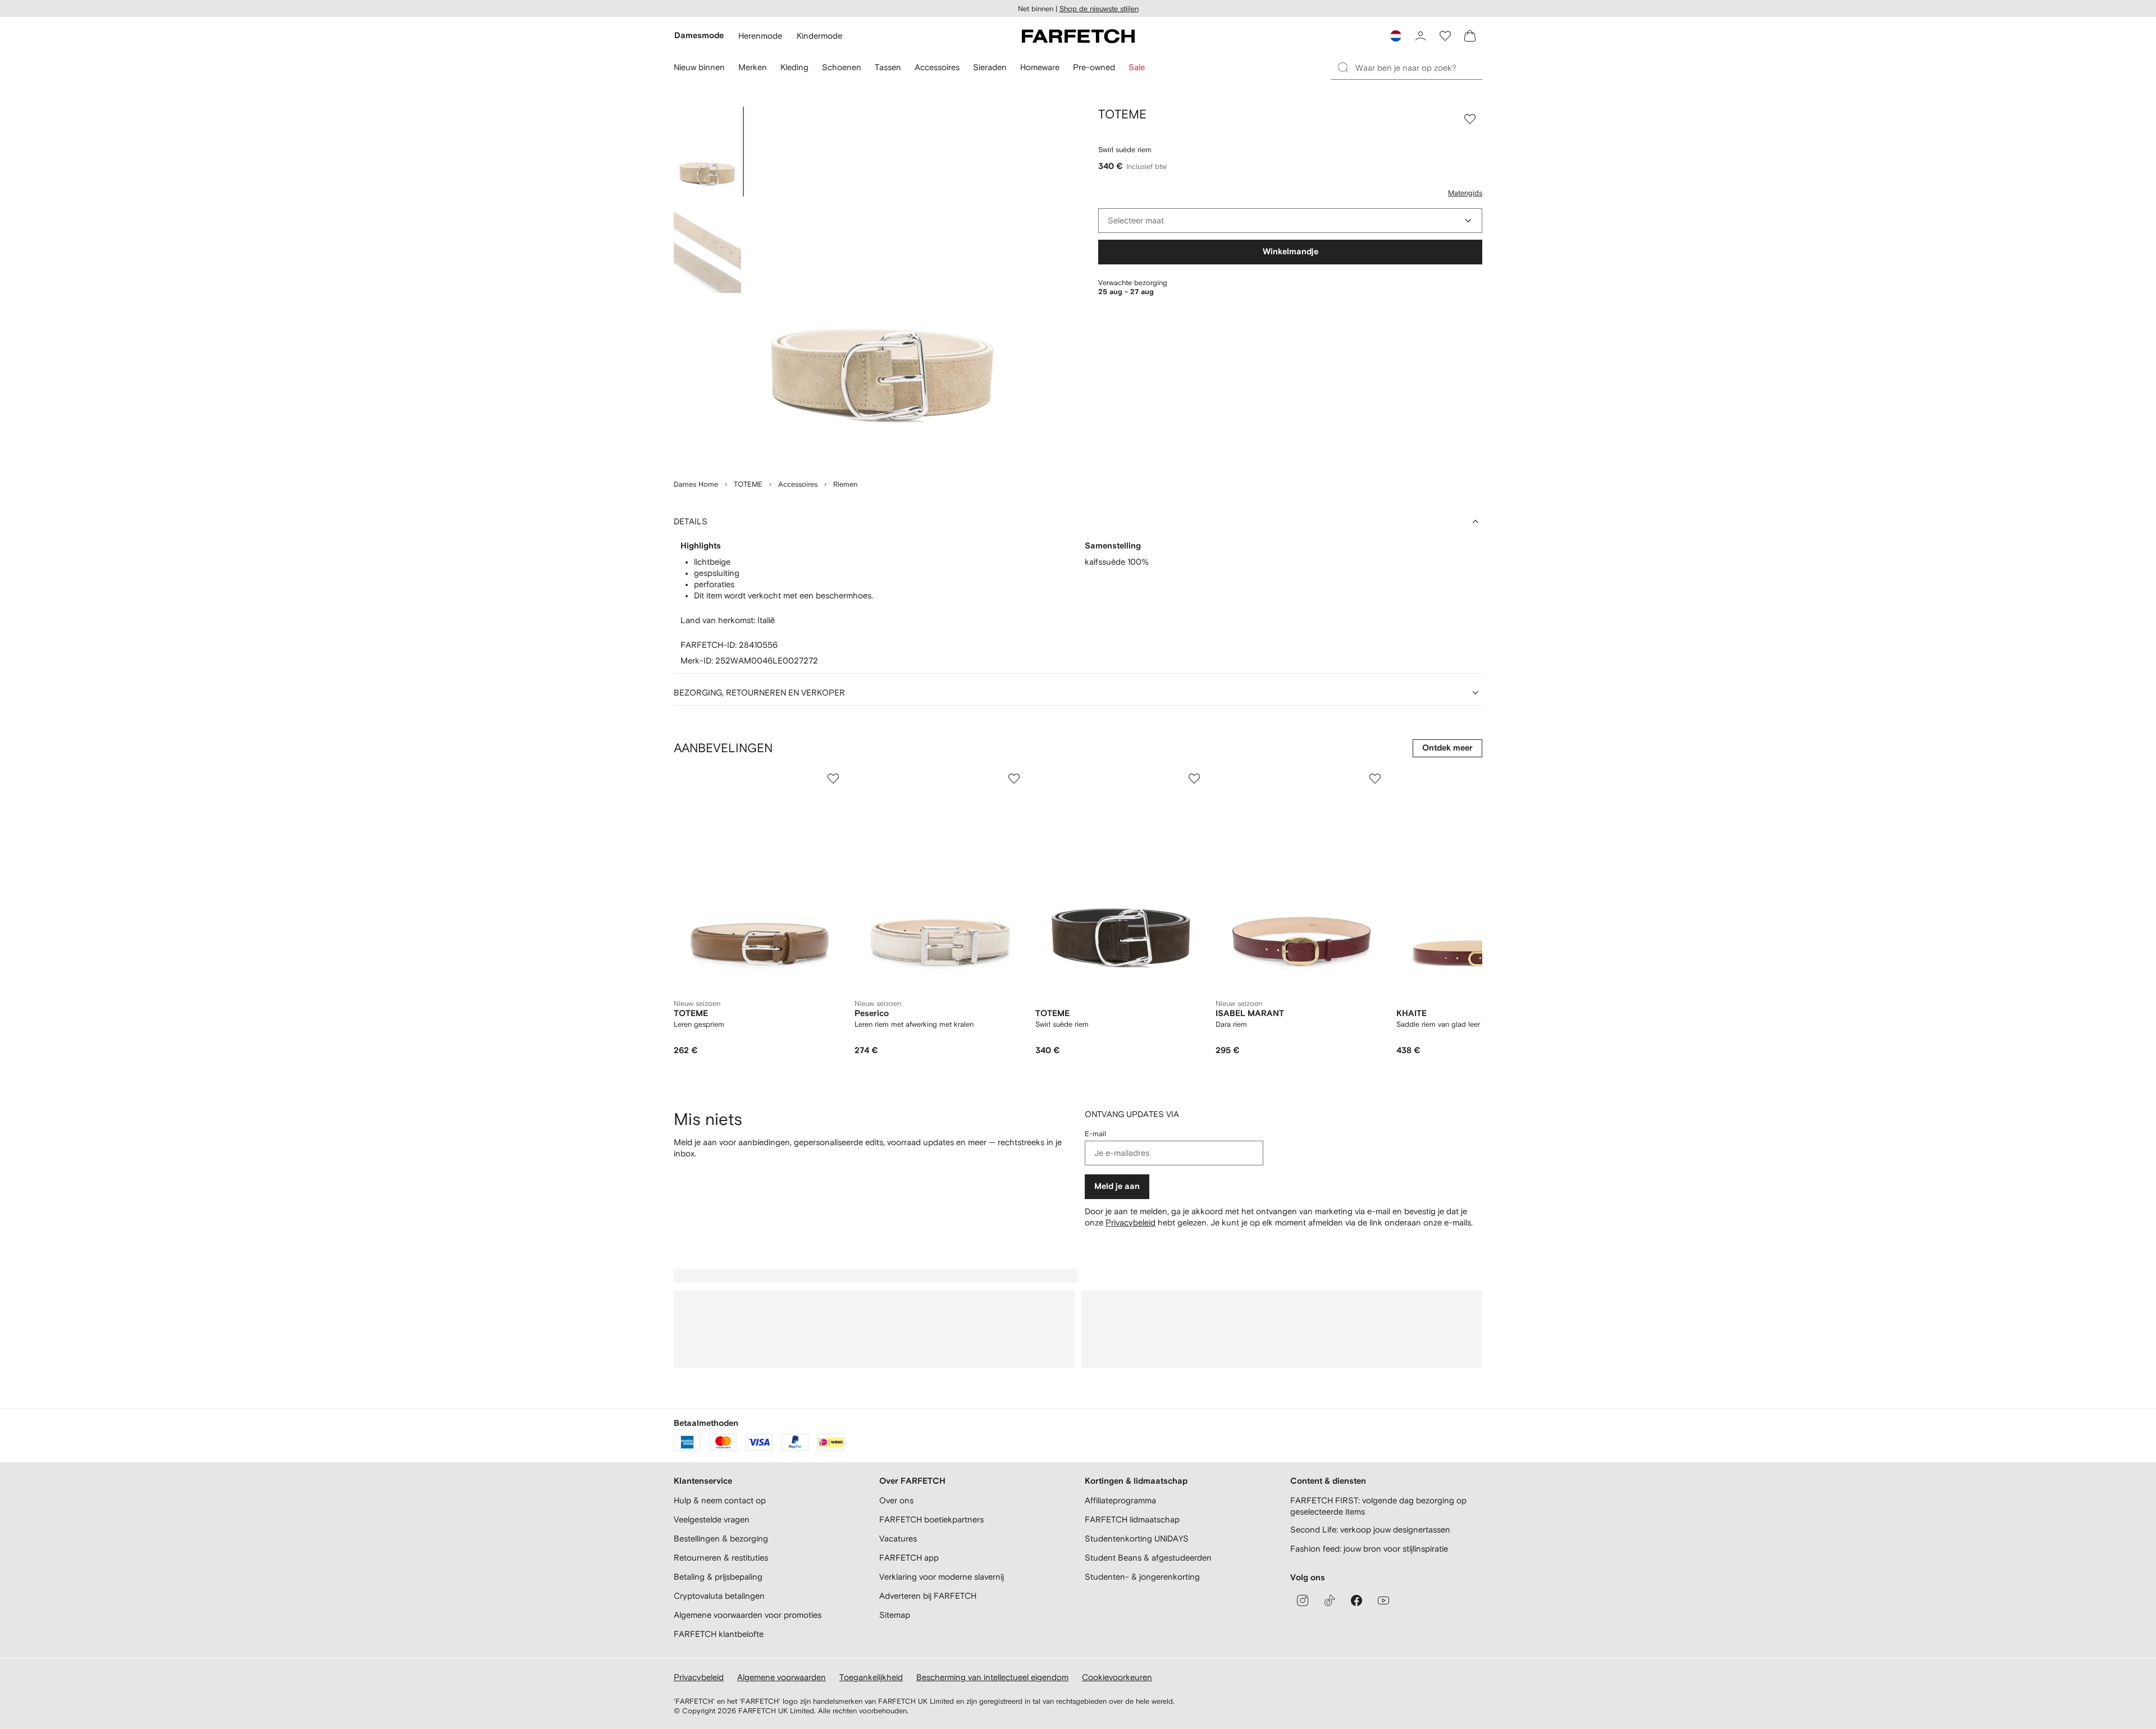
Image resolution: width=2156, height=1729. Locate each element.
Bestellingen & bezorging (721, 1538)
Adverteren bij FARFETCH (928, 1596)
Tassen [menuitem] (888, 67)
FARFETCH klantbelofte (719, 1634)
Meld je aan (1117, 1186)
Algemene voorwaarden (782, 1677)
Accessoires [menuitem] (937, 67)
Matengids (1465, 193)
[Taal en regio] (1396, 36)
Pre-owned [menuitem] (1094, 67)
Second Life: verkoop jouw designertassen (1370, 1529)
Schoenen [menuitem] (842, 67)
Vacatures (898, 1538)
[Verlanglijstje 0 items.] (1445, 36)
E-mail (1095, 1134)
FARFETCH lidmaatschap (1132, 1519)
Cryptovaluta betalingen (719, 1596)
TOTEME (748, 484)
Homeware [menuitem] (1040, 67)
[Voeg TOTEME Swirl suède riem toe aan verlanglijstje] (1470, 119)
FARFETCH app (909, 1558)
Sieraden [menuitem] (990, 67)
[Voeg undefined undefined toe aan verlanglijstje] (833, 779)
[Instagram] (1303, 1600)
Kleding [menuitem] (794, 67)
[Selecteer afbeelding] (707, 152)
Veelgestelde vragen (712, 1519)
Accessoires (798, 484)
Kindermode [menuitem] (819, 36)
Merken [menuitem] (753, 67)
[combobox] (1290, 221)
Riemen (845, 484)
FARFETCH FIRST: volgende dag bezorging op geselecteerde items (1378, 1506)
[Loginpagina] (1420, 36)
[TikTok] (1330, 1600)
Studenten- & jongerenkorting (1142, 1577)
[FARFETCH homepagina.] (1078, 36)
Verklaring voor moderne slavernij (942, 1577)
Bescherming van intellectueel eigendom (992, 1677)
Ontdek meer (1447, 748)
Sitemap (895, 1615)
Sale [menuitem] (1137, 67)
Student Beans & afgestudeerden (1148, 1558)
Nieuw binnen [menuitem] (699, 67)
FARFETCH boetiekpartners (931, 1519)
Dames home (696, 484)
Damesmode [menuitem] (699, 36)
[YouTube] (1383, 1600)
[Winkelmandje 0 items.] (1470, 36)
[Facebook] (1356, 1600)
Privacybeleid (1130, 1222)
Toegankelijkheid (871, 1677)
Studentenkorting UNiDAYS (1137, 1538)
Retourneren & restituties (721, 1558)
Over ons (896, 1500)
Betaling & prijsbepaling (718, 1577)
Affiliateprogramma (1120, 1500)
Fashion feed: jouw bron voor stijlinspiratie (1369, 1549)
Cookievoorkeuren (1117, 1677)
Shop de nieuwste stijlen (1099, 9)
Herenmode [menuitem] (760, 36)
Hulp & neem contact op (720, 1500)
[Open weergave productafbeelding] (883, 286)
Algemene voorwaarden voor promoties (748, 1615)
